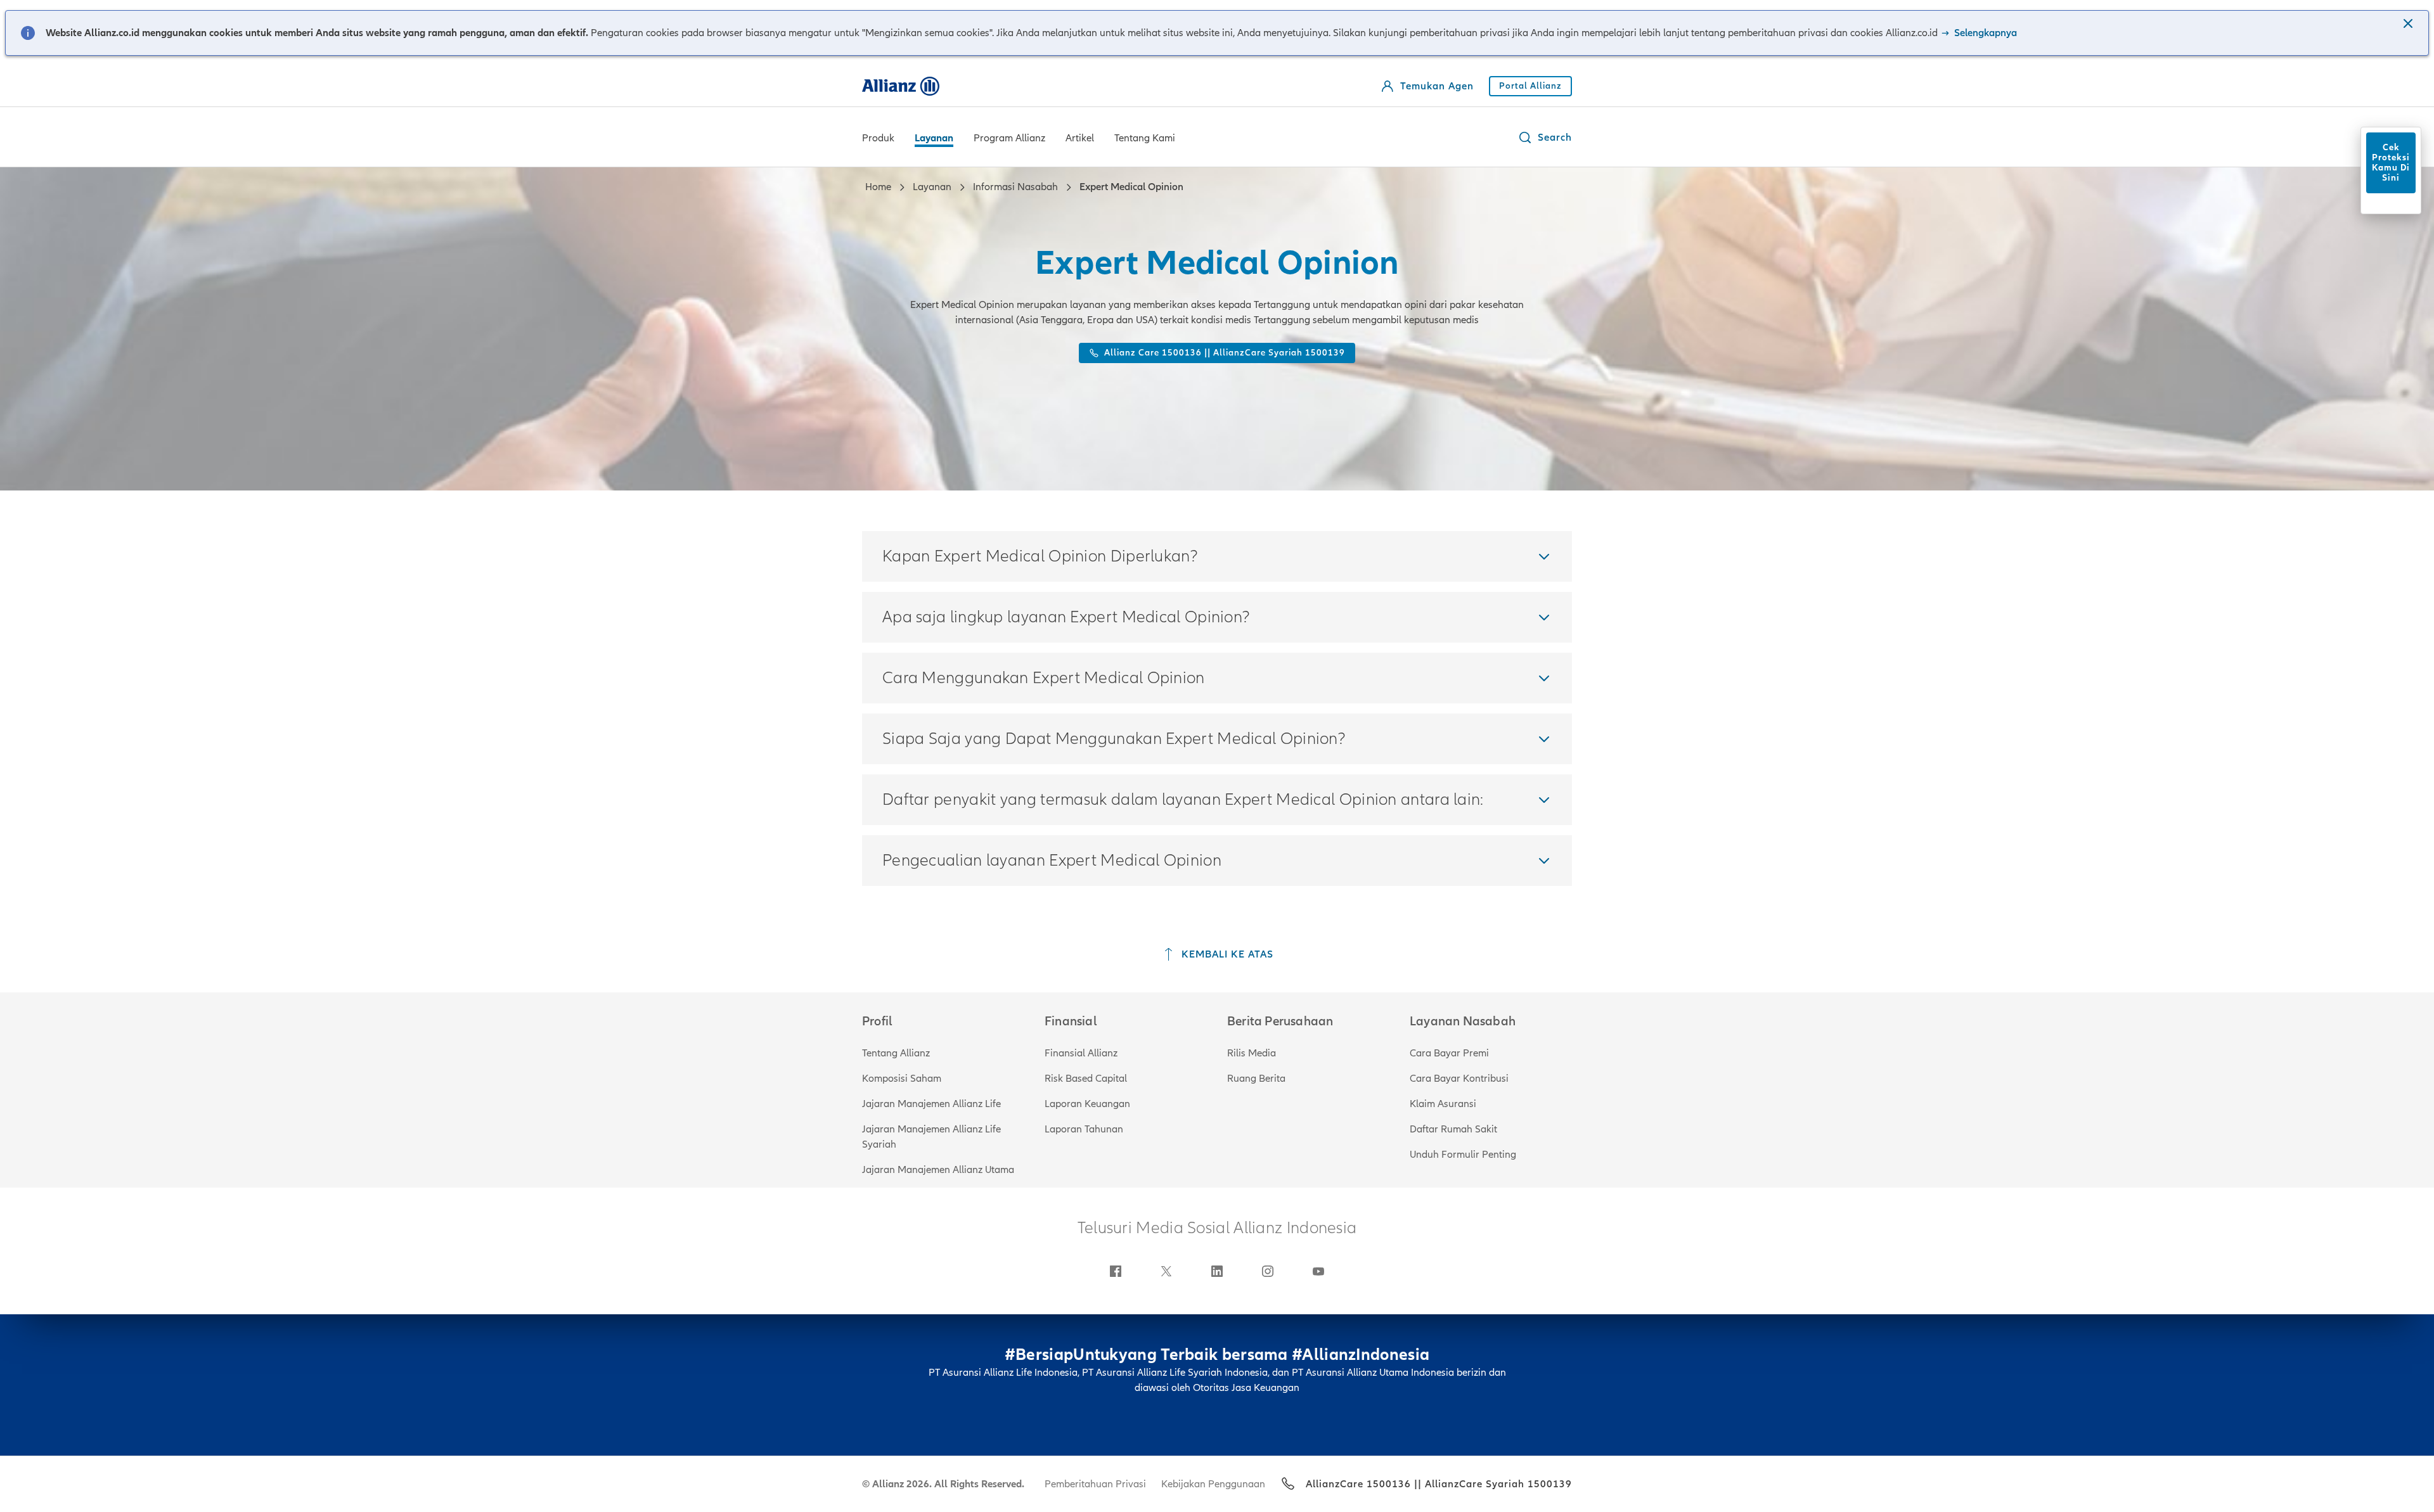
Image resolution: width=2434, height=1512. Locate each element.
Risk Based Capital (1086, 1079)
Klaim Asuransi (1443, 1104)
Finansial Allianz (1081, 1053)
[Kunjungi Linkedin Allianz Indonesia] (1217, 1271)
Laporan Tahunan (1084, 1129)
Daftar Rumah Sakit (1453, 1129)
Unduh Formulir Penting (1463, 1155)
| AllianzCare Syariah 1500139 (1495, 1484)
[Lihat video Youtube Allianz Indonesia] (1318, 1271)
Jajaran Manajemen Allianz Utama (938, 1170)
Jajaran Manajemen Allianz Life (931, 1104)
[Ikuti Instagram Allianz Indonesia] (1268, 1271)
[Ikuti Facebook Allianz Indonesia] (1116, 1271)
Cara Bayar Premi (1449, 1053)
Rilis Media (1252, 1053)
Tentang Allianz (896, 1053)
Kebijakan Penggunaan (1213, 1484)
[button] (2409, 25)
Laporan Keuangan (1087, 1104)
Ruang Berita (1256, 1079)
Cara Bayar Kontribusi (1459, 1079)
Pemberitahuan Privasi (1095, 1484)
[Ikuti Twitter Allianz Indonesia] (1166, 1271)
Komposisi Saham (902, 1079)
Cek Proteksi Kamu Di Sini (2391, 163)
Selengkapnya (1984, 33)
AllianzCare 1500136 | (1362, 1484)
